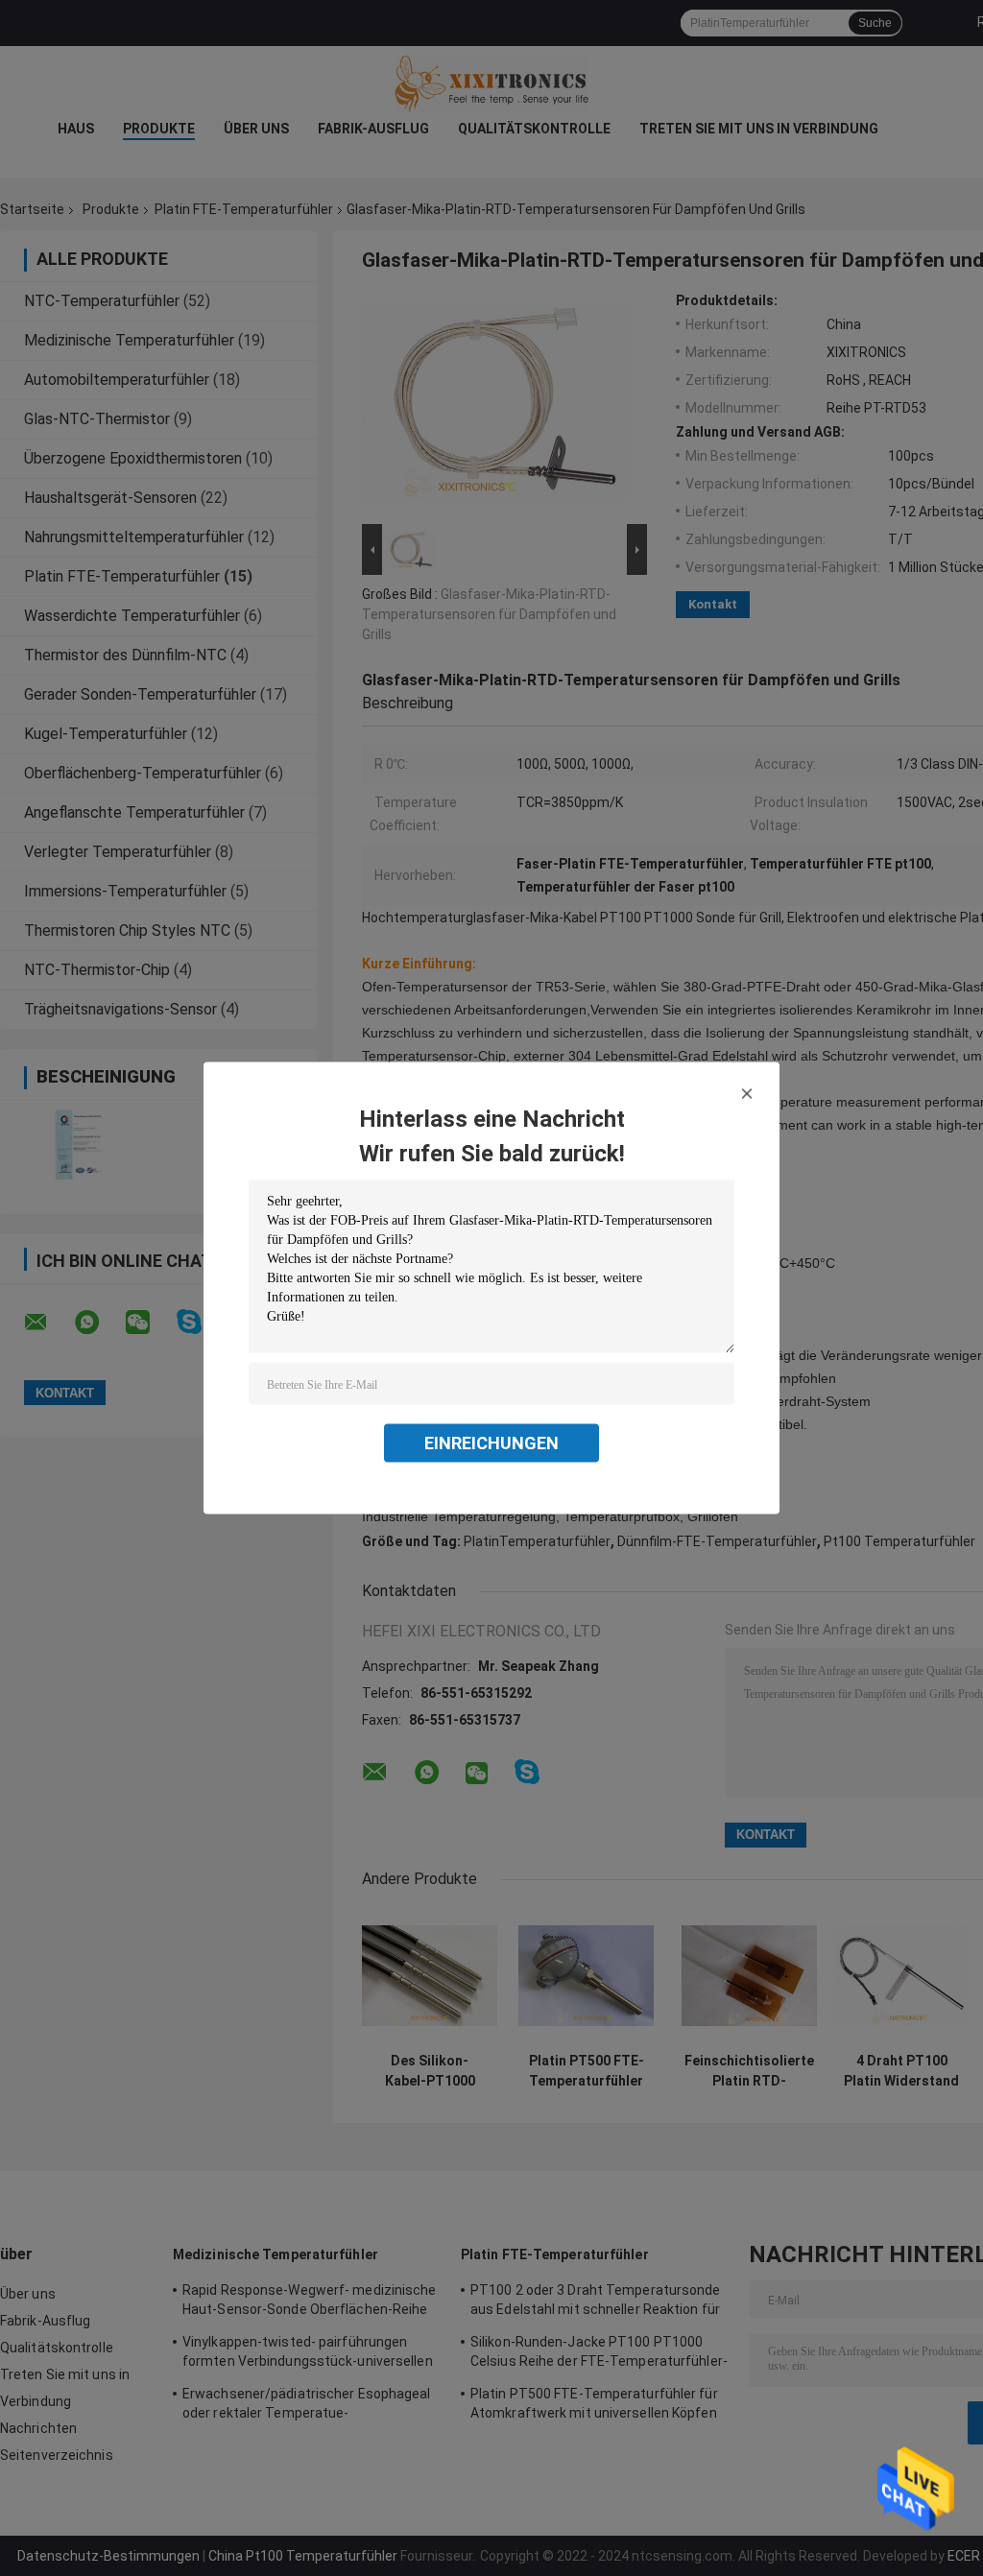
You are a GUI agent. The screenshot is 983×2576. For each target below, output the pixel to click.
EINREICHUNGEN (491, 1443)
